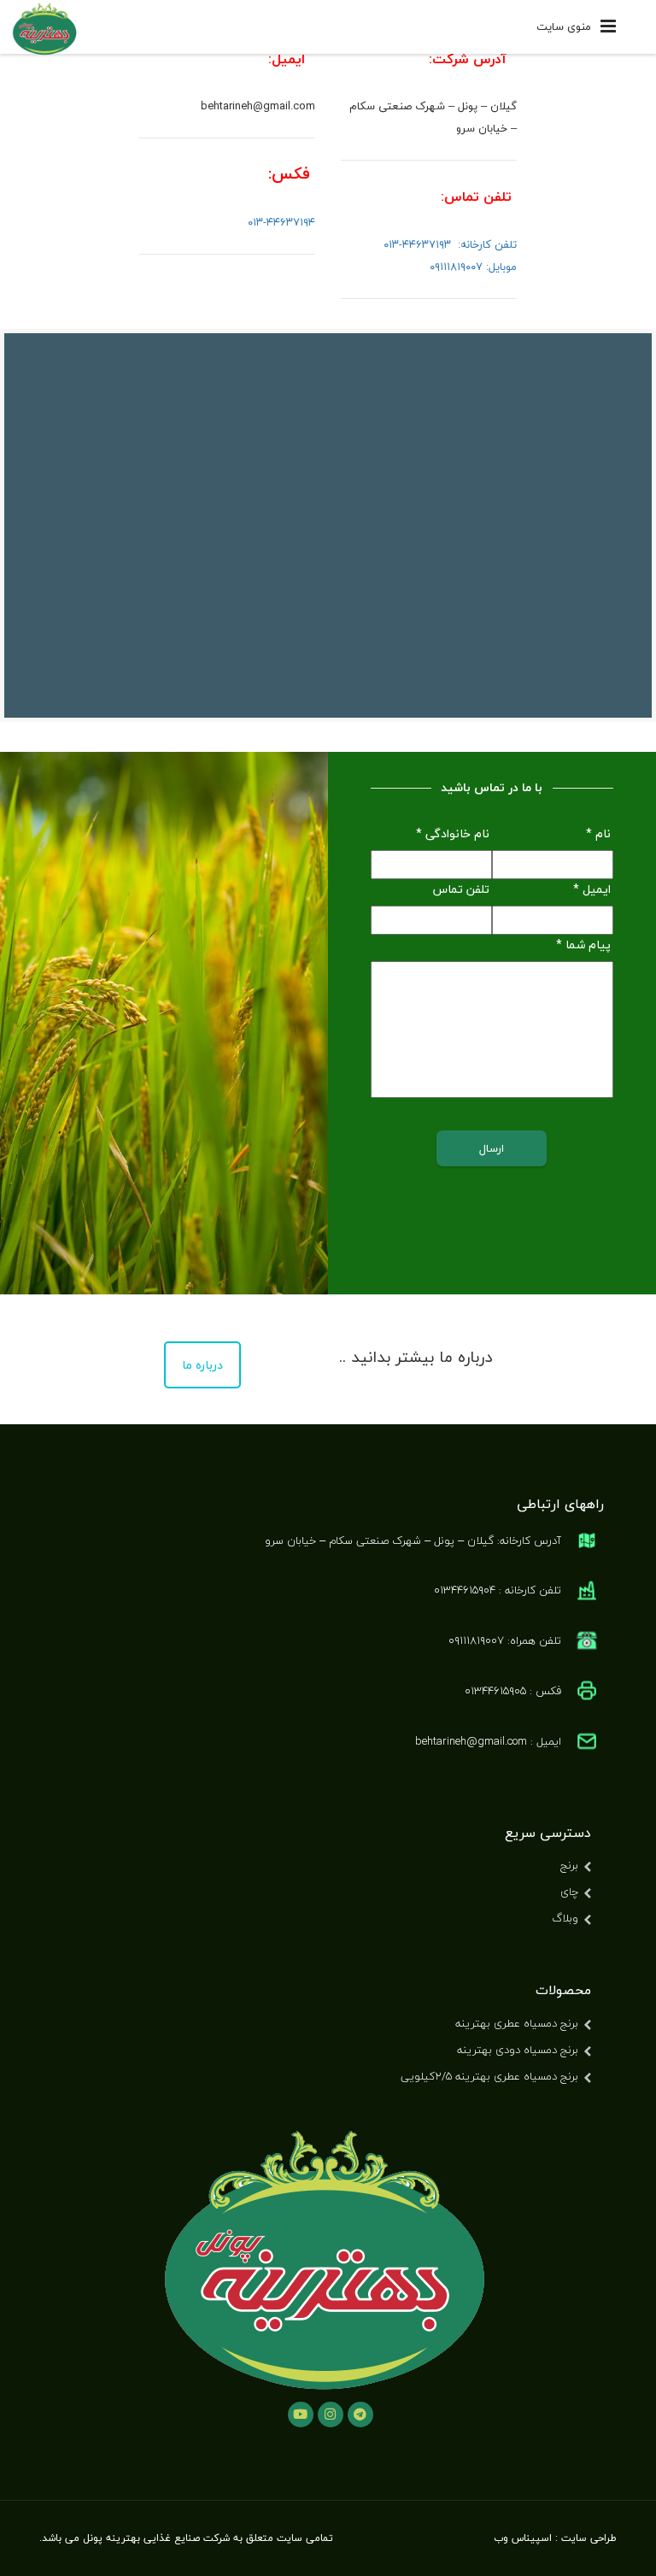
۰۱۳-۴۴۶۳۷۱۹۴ (281, 222)
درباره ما (202, 1365)
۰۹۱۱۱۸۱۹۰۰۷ (456, 267)
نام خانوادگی (453, 834)
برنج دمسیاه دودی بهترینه (518, 2050)
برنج (569, 1865)
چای (569, 1892)
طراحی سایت (589, 2538)
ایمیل (592, 889)
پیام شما (583, 945)
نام (598, 834)
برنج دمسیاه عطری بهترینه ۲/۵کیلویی (489, 2076)
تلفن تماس (461, 889)
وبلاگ (565, 1918)
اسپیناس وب (523, 2538)
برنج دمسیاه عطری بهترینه (517, 2023)
